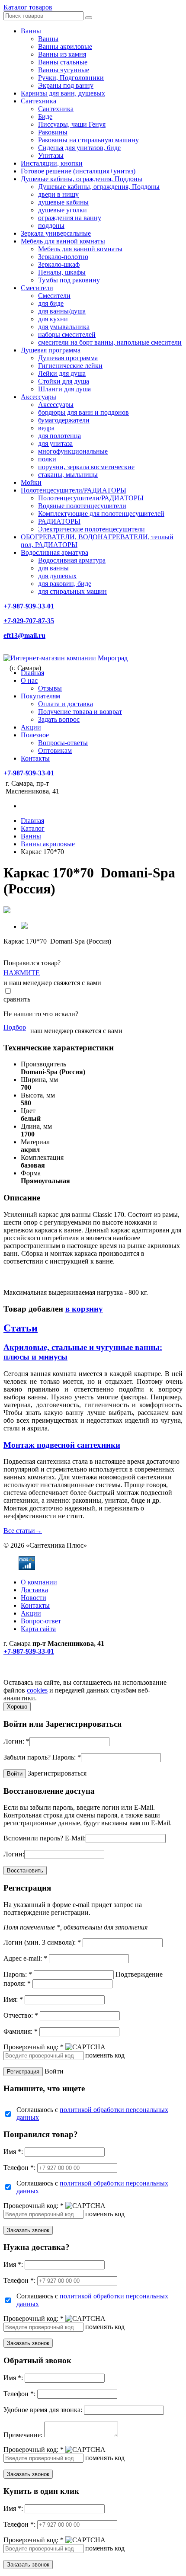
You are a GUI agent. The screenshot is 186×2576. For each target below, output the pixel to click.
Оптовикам (55, 750)
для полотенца (59, 436)
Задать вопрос (59, 719)
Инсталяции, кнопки (52, 163)
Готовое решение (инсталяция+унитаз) (78, 171)
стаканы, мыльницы (68, 475)
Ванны (31, 31)
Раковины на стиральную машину (88, 140)
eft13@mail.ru (24, 635)
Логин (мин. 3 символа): (42, 1942)
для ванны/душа (62, 311)
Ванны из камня (62, 54)
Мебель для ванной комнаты (63, 241)
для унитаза (55, 443)
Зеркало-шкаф (59, 264)
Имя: (13, 1999)
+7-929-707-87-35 (29, 621)
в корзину (84, 1309)
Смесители (37, 288)
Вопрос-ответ (41, 1621)
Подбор (15, 1027)
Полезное (35, 735)
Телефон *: (19, 2168)
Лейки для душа (62, 373)
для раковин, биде (65, 584)
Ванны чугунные (64, 70)
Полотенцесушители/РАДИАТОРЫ (74, 490)
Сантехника (38, 101)
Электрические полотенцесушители (91, 529)
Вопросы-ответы (63, 743)
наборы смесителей (67, 334)
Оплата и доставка (66, 704)
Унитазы (51, 155)
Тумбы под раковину (69, 280)
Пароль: (67, 1757)
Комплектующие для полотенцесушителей (101, 514)
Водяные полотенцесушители (82, 506)
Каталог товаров (28, 7)
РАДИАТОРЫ (59, 521)
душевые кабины (63, 202)
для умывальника (64, 327)
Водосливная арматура (55, 552)
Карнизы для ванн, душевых (63, 93)
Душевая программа (51, 350)
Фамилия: (21, 2031)
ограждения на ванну (70, 218)
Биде (45, 117)
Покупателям (40, 696)
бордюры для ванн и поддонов (83, 412)
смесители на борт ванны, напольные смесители (110, 342)
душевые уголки (63, 210)
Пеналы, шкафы (62, 272)
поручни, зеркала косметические (86, 467)
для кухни (53, 319)
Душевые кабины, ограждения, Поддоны (82, 179)
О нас (29, 680)
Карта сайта (38, 1629)
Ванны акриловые (65, 46)
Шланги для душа (64, 389)
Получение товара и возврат (80, 712)
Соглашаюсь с (92, 2114)
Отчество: (21, 2015)
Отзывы (50, 688)
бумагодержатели (64, 420)
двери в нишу (58, 194)
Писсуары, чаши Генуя (72, 124)
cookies (37, 1690)
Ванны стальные (63, 62)
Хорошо (17, 1707)
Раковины (53, 132)
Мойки (31, 482)
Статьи (21, 1328)
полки (47, 459)
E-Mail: (75, 1838)
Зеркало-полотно (63, 257)
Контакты (35, 758)
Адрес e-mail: (25, 1958)
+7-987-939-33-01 (29, 606)
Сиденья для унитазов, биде (79, 148)
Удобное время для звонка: (43, 2410)
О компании (39, 1582)
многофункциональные (73, 451)
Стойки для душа (64, 381)
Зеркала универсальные (56, 233)
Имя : (13, 2152)
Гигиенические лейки (70, 366)
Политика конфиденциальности (51, 1675)
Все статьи (23, 1531)
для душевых (57, 576)
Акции (31, 727)
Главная (32, 673)
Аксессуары (38, 397)
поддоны (51, 226)
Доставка (34, 1590)
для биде (51, 303)
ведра (46, 428)
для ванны (53, 568)
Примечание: (23, 2435)
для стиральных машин (72, 591)
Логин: (16, 1741)
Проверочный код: (34, 2047)
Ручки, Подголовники (71, 78)
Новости (34, 1598)
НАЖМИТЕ (22, 973)
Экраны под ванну (66, 85)
